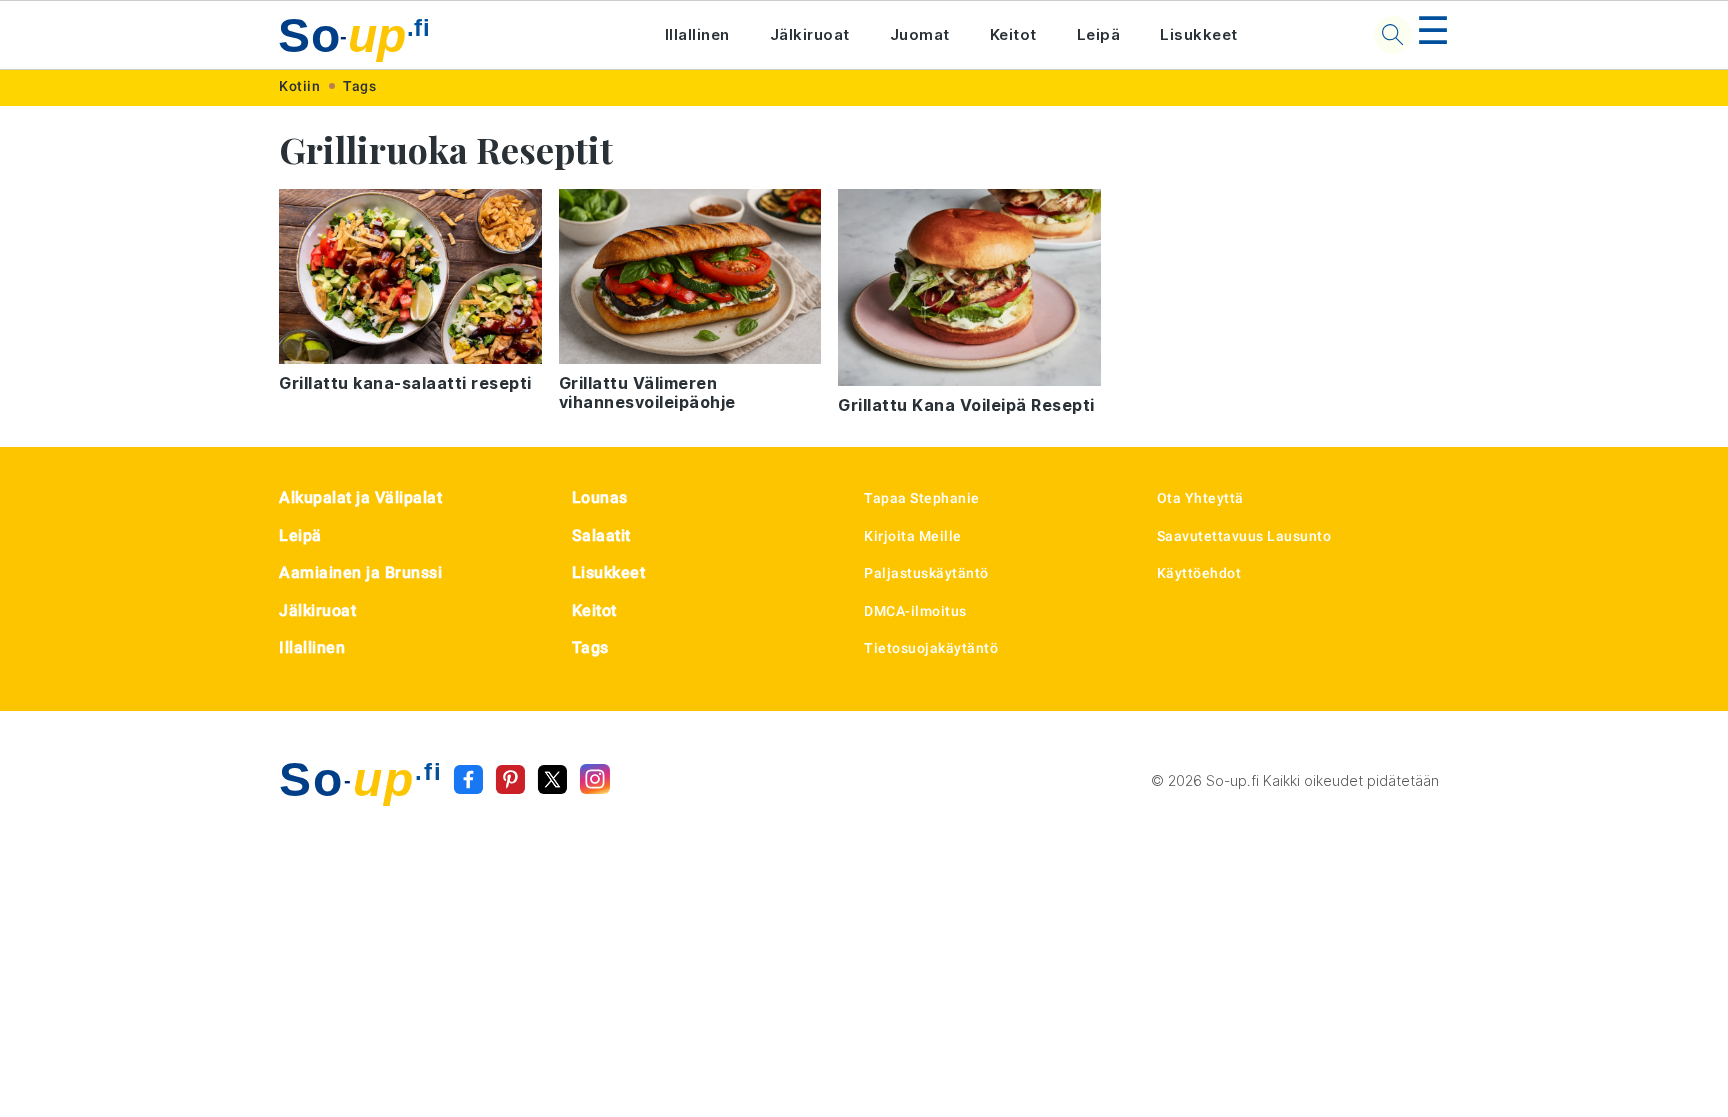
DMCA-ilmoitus (915, 611)
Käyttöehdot (1199, 573)
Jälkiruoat (810, 34)
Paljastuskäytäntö (926, 573)
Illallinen (697, 34)
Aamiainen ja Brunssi (360, 572)
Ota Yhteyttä (1200, 498)
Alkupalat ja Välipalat (360, 497)
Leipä (1099, 34)
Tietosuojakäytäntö (931, 648)
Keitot (1013, 34)
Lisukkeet (1199, 34)
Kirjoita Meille (913, 536)
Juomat (920, 34)
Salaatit (601, 535)
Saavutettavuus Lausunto (1244, 536)
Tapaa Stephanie (922, 498)
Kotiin (299, 86)
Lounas (600, 497)
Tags (359, 86)
